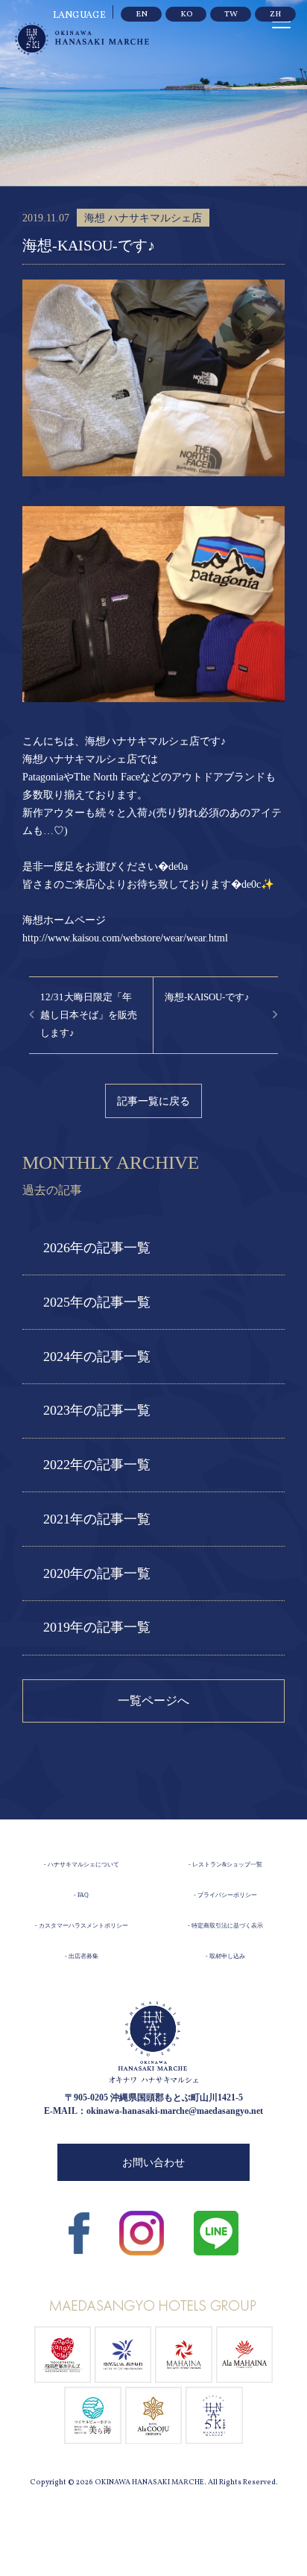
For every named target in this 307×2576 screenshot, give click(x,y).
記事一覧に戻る (153, 1101)
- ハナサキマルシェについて (82, 1865)
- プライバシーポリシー (225, 1895)
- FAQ (81, 1895)
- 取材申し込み (225, 1956)
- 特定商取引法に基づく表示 (225, 1926)
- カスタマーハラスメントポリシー (82, 1926)
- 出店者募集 (82, 1956)
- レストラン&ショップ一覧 (225, 1865)
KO (186, 15)
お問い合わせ (153, 2163)
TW (231, 15)
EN (142, 15)
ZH (275, 15)
